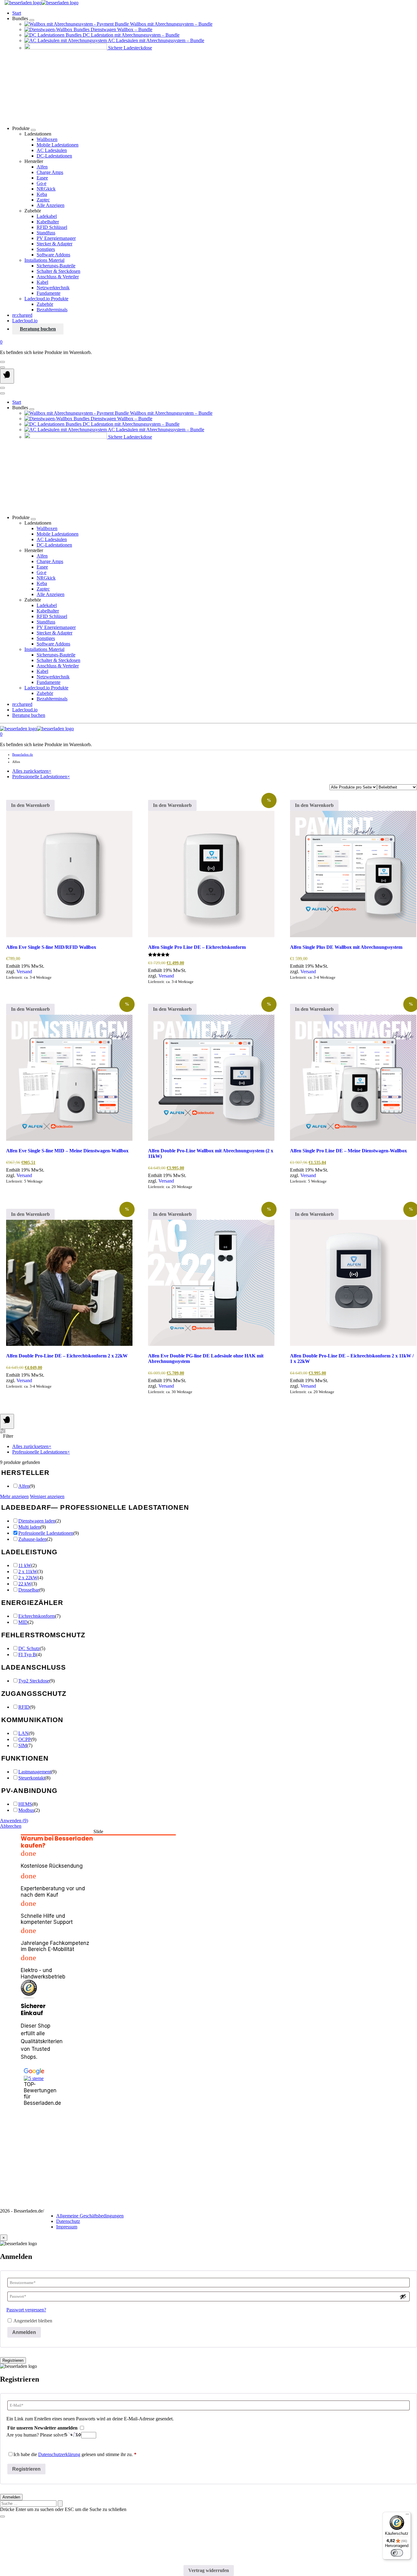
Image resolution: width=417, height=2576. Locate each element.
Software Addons (53, 255)
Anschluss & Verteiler (58, 277)
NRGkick (46, 189)
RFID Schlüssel (52, 227)
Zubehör (45, 304)
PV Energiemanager (56, 238)
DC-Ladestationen (54, 156)
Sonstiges (46, 249)
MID (23, 1622)
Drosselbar (29, 1590)
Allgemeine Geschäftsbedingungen (90, 2216)
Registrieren (13, 2360)
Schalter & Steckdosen (58, 271)
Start (17, 13)
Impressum (67, 2227)
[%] (211, 874)
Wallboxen (47, 139)
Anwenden (14, 1821)
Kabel (42, 282)
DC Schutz (29, 1648)
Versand (24, 972)
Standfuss (46, 233)
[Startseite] (42, 3)
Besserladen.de (23, 754)
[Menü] (407, 2516)
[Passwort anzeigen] (403, 2296)
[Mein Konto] (2, 362)
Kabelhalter (48, 222)
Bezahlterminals (52, 310)
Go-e (42, 183)
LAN (24, 1733)
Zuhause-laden (33, 1539)
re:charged (22, 315)
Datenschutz (68, 2221)
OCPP (25, 1739)
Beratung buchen (38, 329)
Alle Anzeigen (51, 205)
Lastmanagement (35, 1772)
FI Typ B (27, 1655)
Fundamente (49, 293)
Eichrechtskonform (37, 1616)
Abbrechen (11, 1826)
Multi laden (29, 1527)
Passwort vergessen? (26, 2310)
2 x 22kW (28, 1578)
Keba (42, 194)
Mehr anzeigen (14, 1496)
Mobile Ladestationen (58, 145)
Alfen (42, 167)
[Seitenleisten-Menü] (7, 1421)
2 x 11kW (28, 1572)
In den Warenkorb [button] (30, 805)
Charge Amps (50, 172)
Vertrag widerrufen (209, 2570)
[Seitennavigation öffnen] (7, 376)
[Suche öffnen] (2, 367)
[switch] (397, 2553)
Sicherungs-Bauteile (56, 266)
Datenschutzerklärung (59, 2454)
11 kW (25, 1565)
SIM (23, 1745)
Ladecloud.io (25, 321)
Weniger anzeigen (47, 1496)
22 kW (25, 1584)
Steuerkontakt (32, 1778)
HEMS (25, 1804)
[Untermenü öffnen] (32, 20)
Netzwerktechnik (53, 288)
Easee (42, 178)
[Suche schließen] (2, 2516)
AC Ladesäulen (52, 150)
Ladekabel (47, 216)
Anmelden (24, 2332)
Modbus (26, 1810)
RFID (24, 1707)
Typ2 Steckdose (34, 1681)
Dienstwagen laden (37, 1521)
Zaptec (43, 200)
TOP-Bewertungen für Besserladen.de (34, 2094)
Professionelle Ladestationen (46, 1533)
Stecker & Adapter (54, 244)
